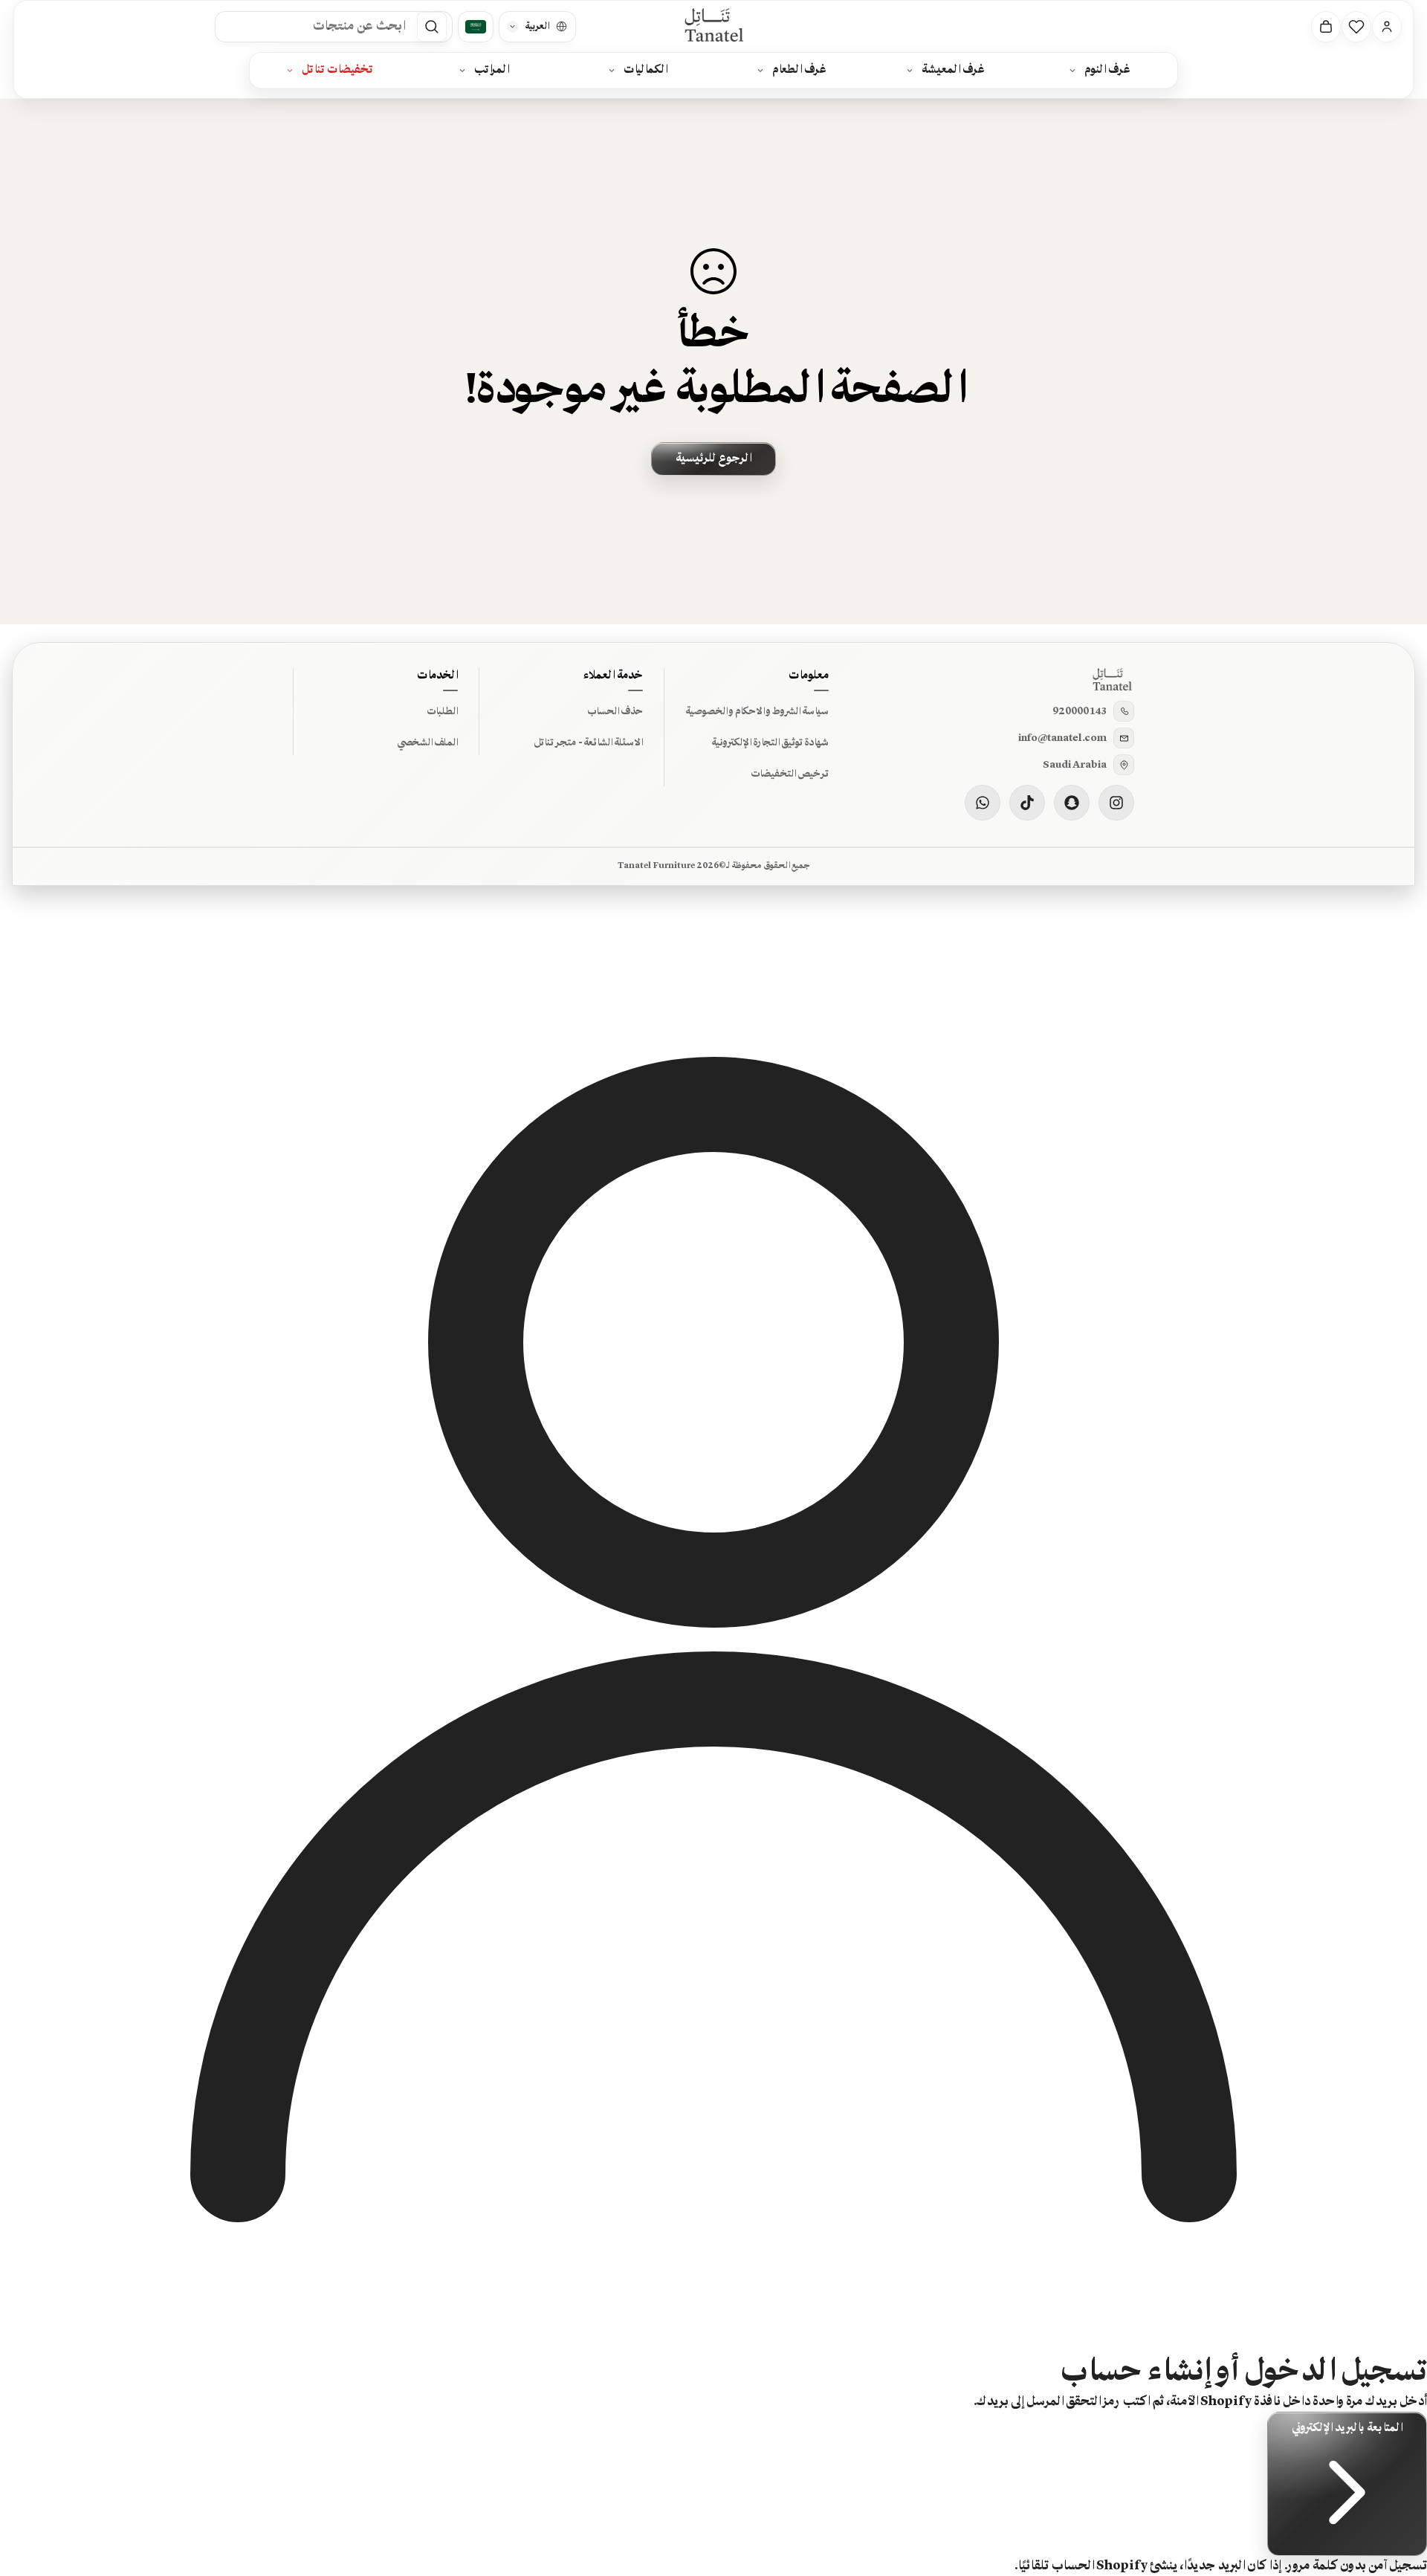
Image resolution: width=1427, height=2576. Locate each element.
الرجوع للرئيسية (713, 459)
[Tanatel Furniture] (713, 26)
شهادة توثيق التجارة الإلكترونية (770, 742)
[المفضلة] (1356, 27)
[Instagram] (1116, 803)
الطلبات (442, 711)
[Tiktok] (1027, 803)
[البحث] (432, 27)
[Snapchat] (1072, 803)
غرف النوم (1107, 70)
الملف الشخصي (427, 742)
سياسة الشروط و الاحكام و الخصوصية (757, 711)
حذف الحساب (615, 711)
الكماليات (645, 70)
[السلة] (1326, 27)
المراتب (492, 70)
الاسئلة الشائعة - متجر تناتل (588, 742)
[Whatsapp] (983, 803)
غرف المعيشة (953, 70)
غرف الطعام (799, 70)
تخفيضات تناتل (337, 70)
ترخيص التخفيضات (790, 774)
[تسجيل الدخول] (1387, 27)
